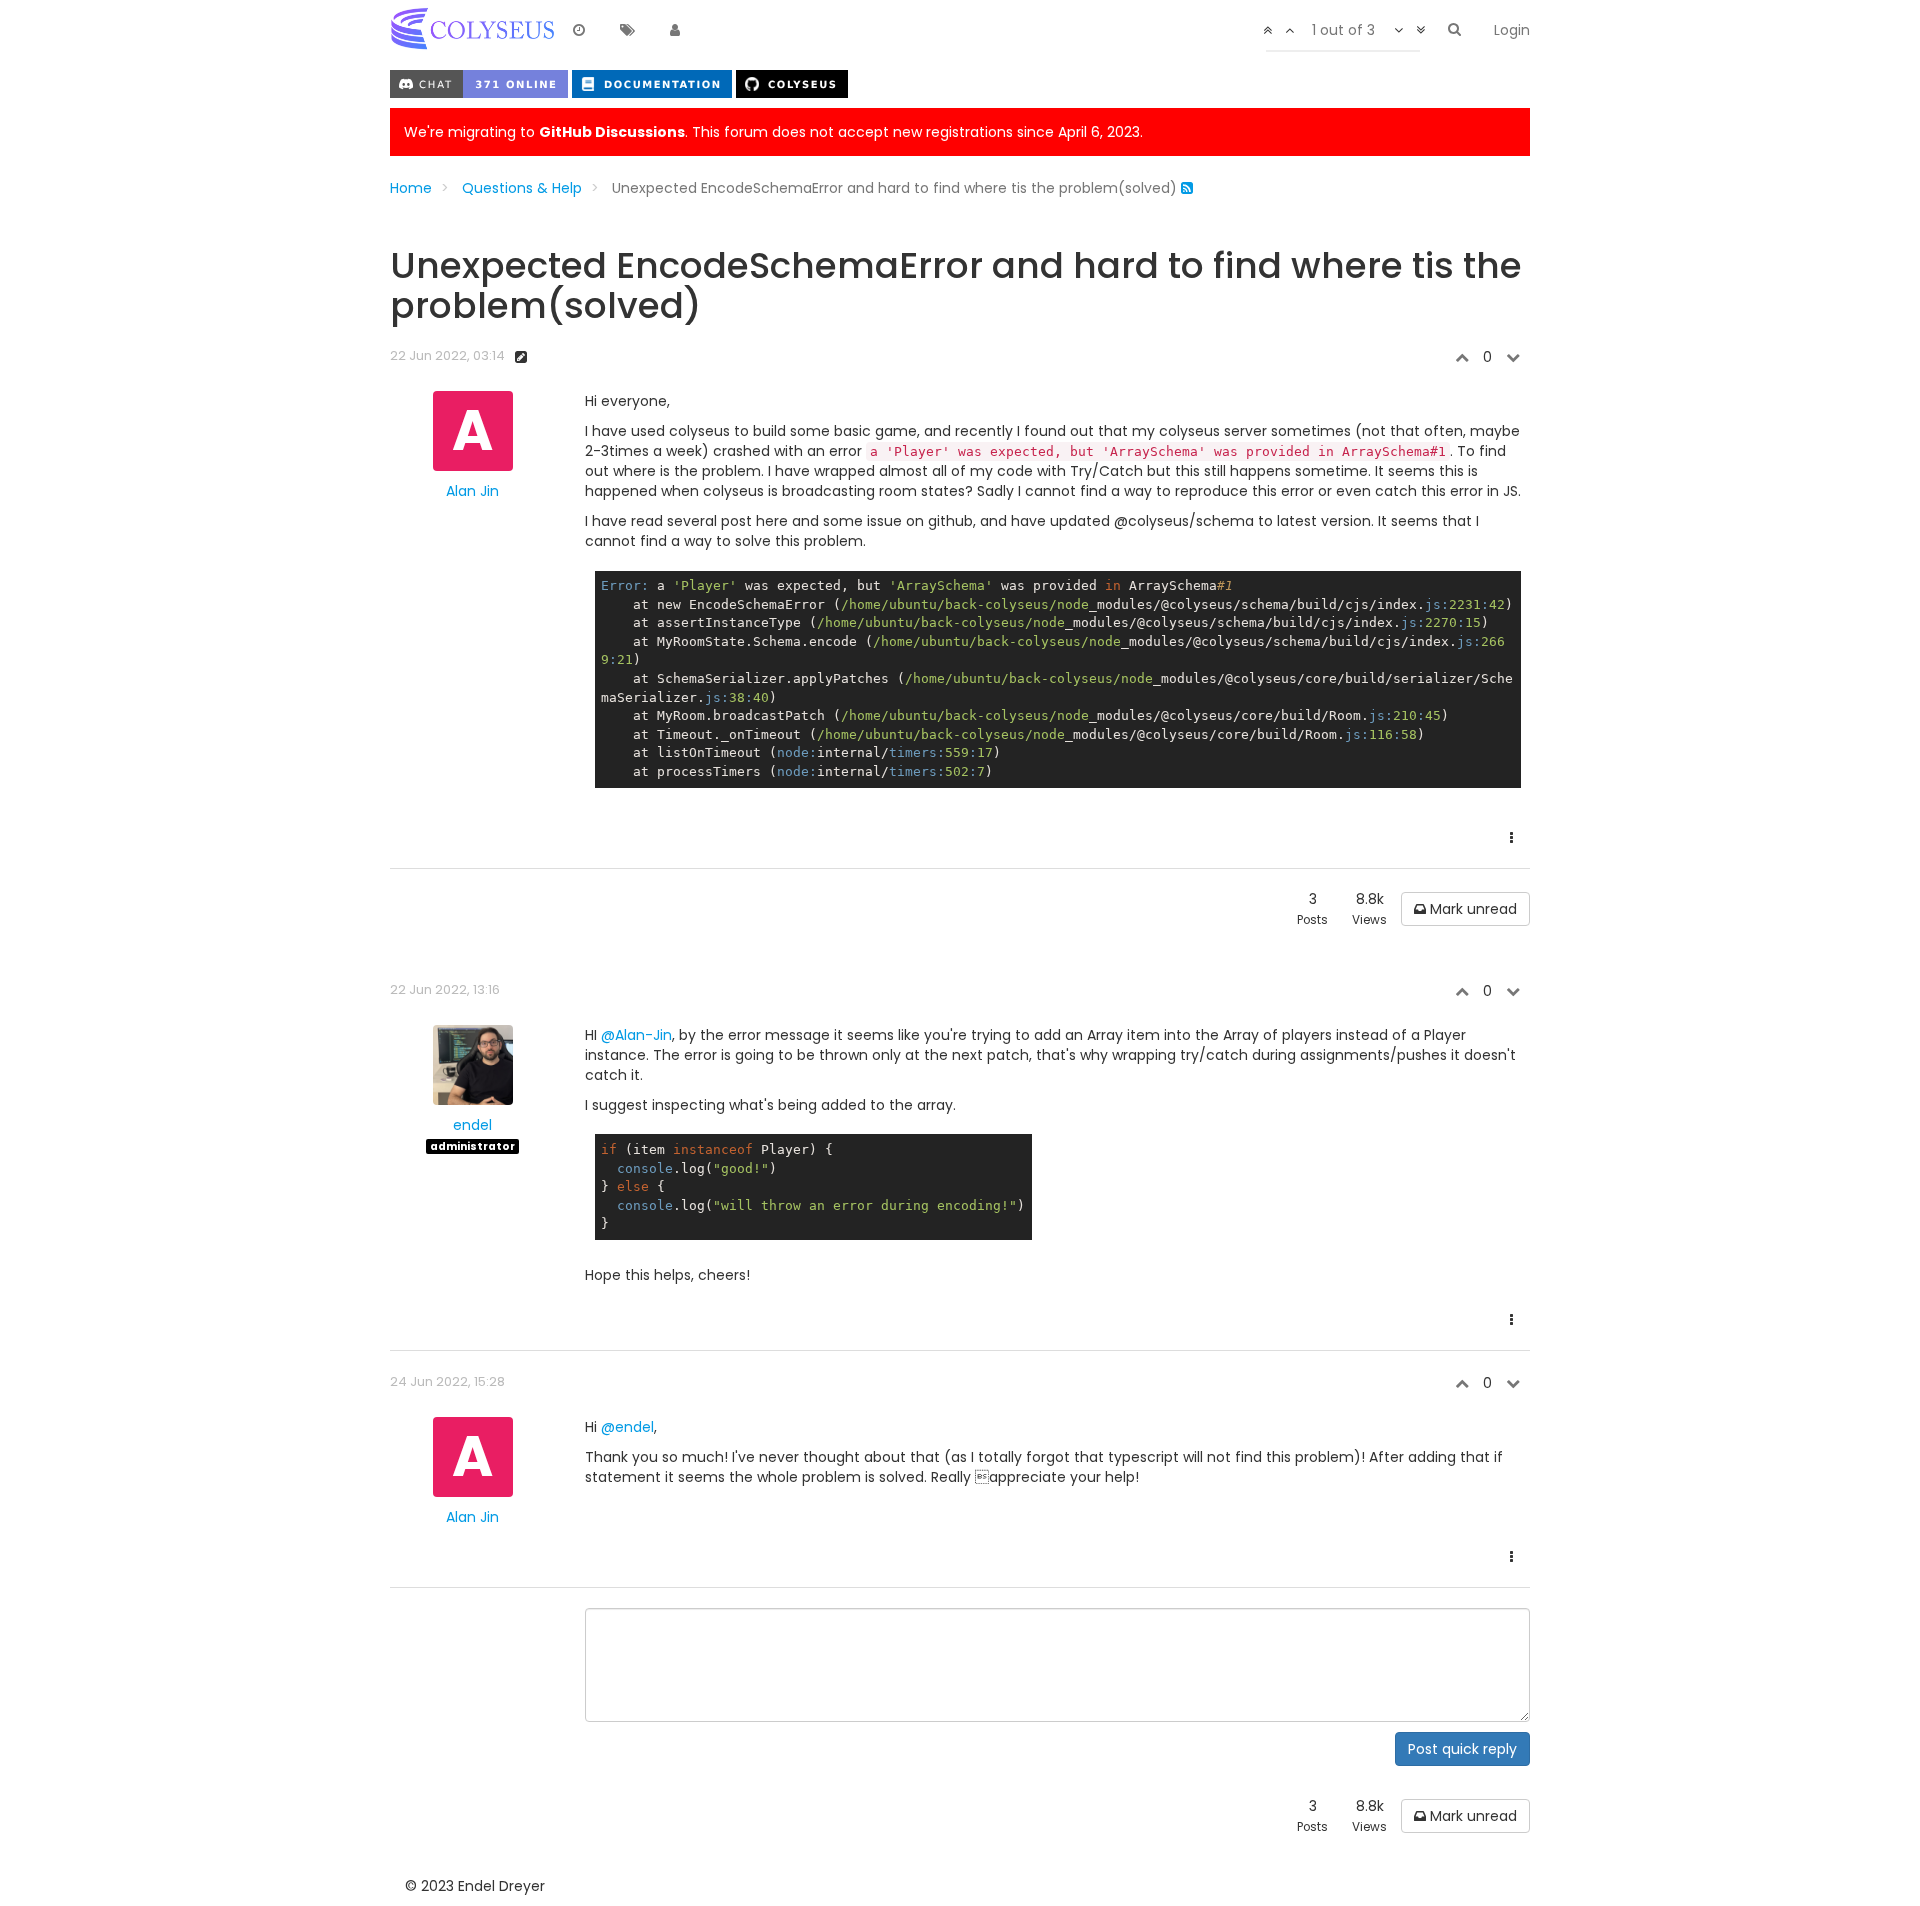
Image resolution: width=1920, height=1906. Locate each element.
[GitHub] (792, 83)
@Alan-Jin (636, 1035)
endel (472, 1125)
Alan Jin (472, 491)
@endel (627, 1427)
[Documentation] (654, 83)
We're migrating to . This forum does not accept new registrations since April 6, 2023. (773, 132)
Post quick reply (1462, 1749)
